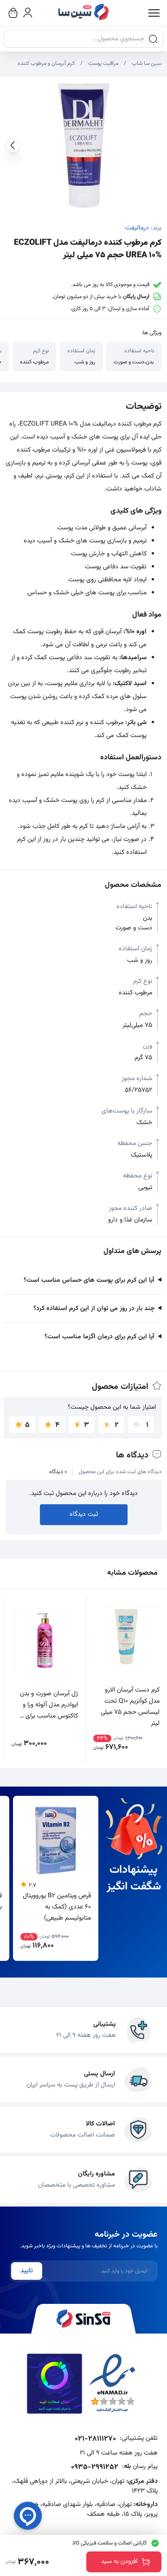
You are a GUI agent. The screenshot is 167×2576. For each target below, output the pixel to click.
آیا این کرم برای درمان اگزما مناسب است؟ (100, 1337)
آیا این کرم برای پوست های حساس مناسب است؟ (89, 1280)
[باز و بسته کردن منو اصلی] (154, 13)
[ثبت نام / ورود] (28, 13)
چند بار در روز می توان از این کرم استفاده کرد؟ (94, 1309)
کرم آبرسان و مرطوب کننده (46, 64)
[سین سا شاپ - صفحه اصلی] (83, 13)
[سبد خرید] (13, 13)
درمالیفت (137, 228)
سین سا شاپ (147, 64)
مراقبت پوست (103, 64)
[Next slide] (13, 146)
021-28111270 (95, 2439)
